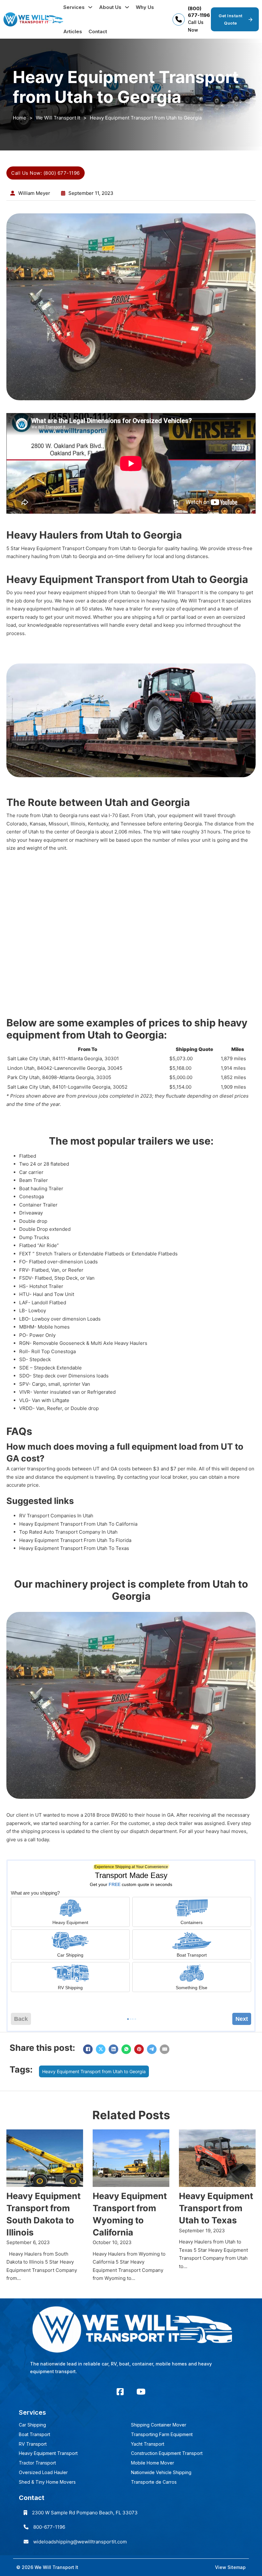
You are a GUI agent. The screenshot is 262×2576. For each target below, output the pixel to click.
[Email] (165, 2049)
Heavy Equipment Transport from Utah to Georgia (94, 2071)
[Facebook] (88, 2049)
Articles (73, 31)
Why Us (145, 7)
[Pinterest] (139, 2049)
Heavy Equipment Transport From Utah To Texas (74, 1548)
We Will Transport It (58, 118)
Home (19, 118)
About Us (110, 7)
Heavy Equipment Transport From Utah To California (78, 1524)
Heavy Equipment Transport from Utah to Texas (216, 2208)
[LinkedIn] (113, 2049)
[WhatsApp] (126, 2049)
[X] (101, 2049)
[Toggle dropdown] (90, 7)
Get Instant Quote (231, 19)
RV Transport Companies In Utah (56, 1516)
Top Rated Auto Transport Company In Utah (68, 1532)
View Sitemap (230, 2567)
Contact (98, 31)
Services (74, 7)
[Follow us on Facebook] (120, 2392)
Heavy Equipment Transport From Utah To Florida (75, 1540)
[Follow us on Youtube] (141, 2392)
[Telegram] (152, 2049)
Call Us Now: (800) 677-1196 (46, 173)
